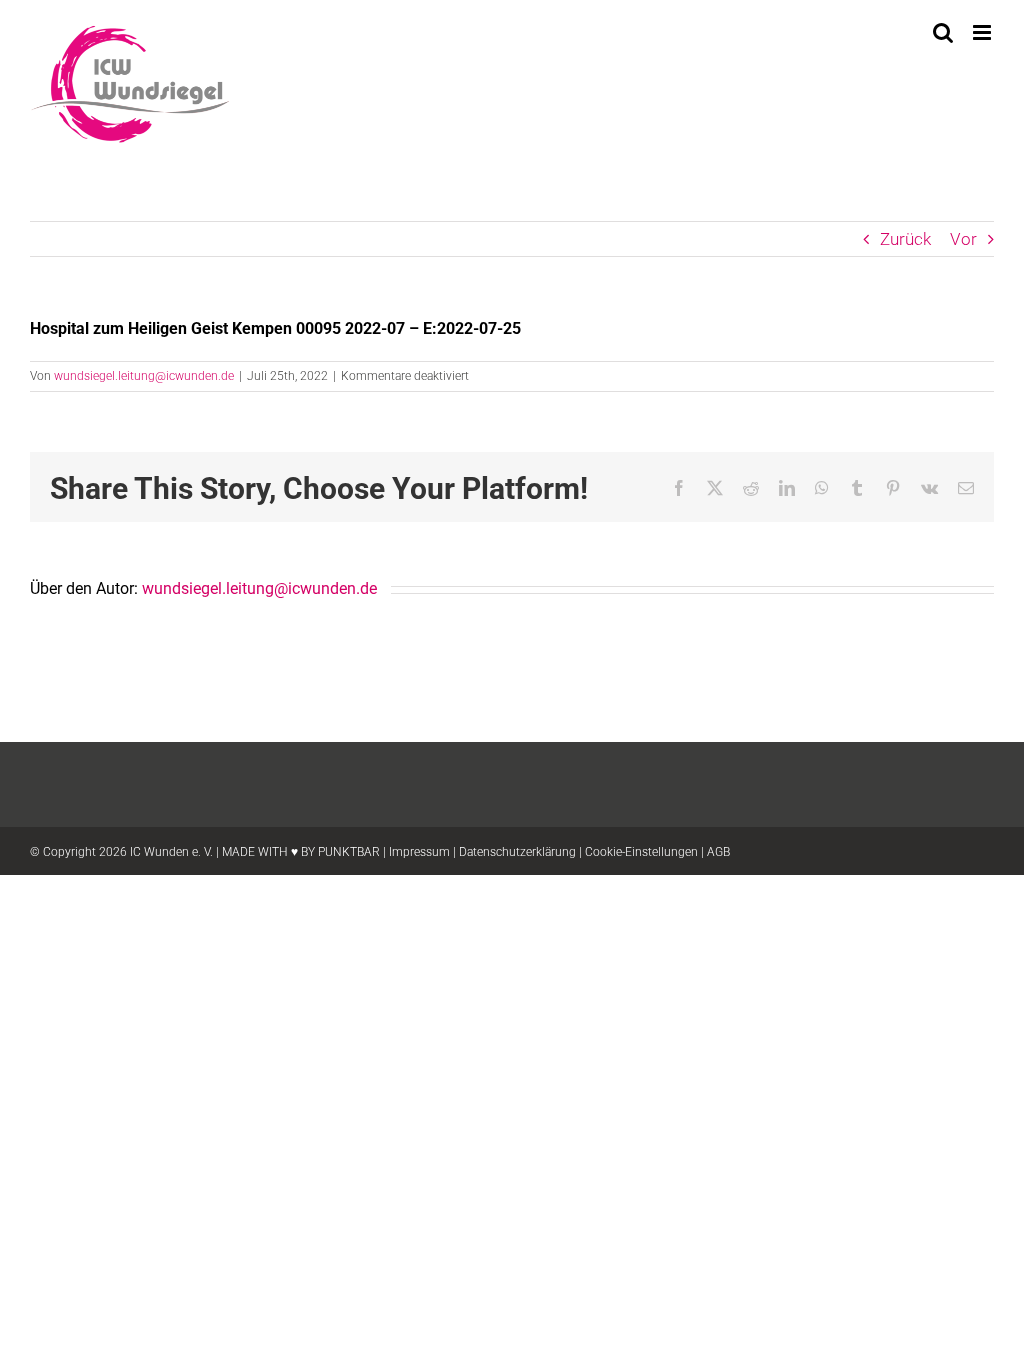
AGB (718, 852)
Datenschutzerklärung (517, 852)
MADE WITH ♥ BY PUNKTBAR (301, 852)
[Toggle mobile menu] (983, 32)
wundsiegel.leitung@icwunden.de (144, 376)
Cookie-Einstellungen (641, 852)
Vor (963, 239)
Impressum (419, 852)
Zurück (905, 239)
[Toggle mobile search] (943, 32)
